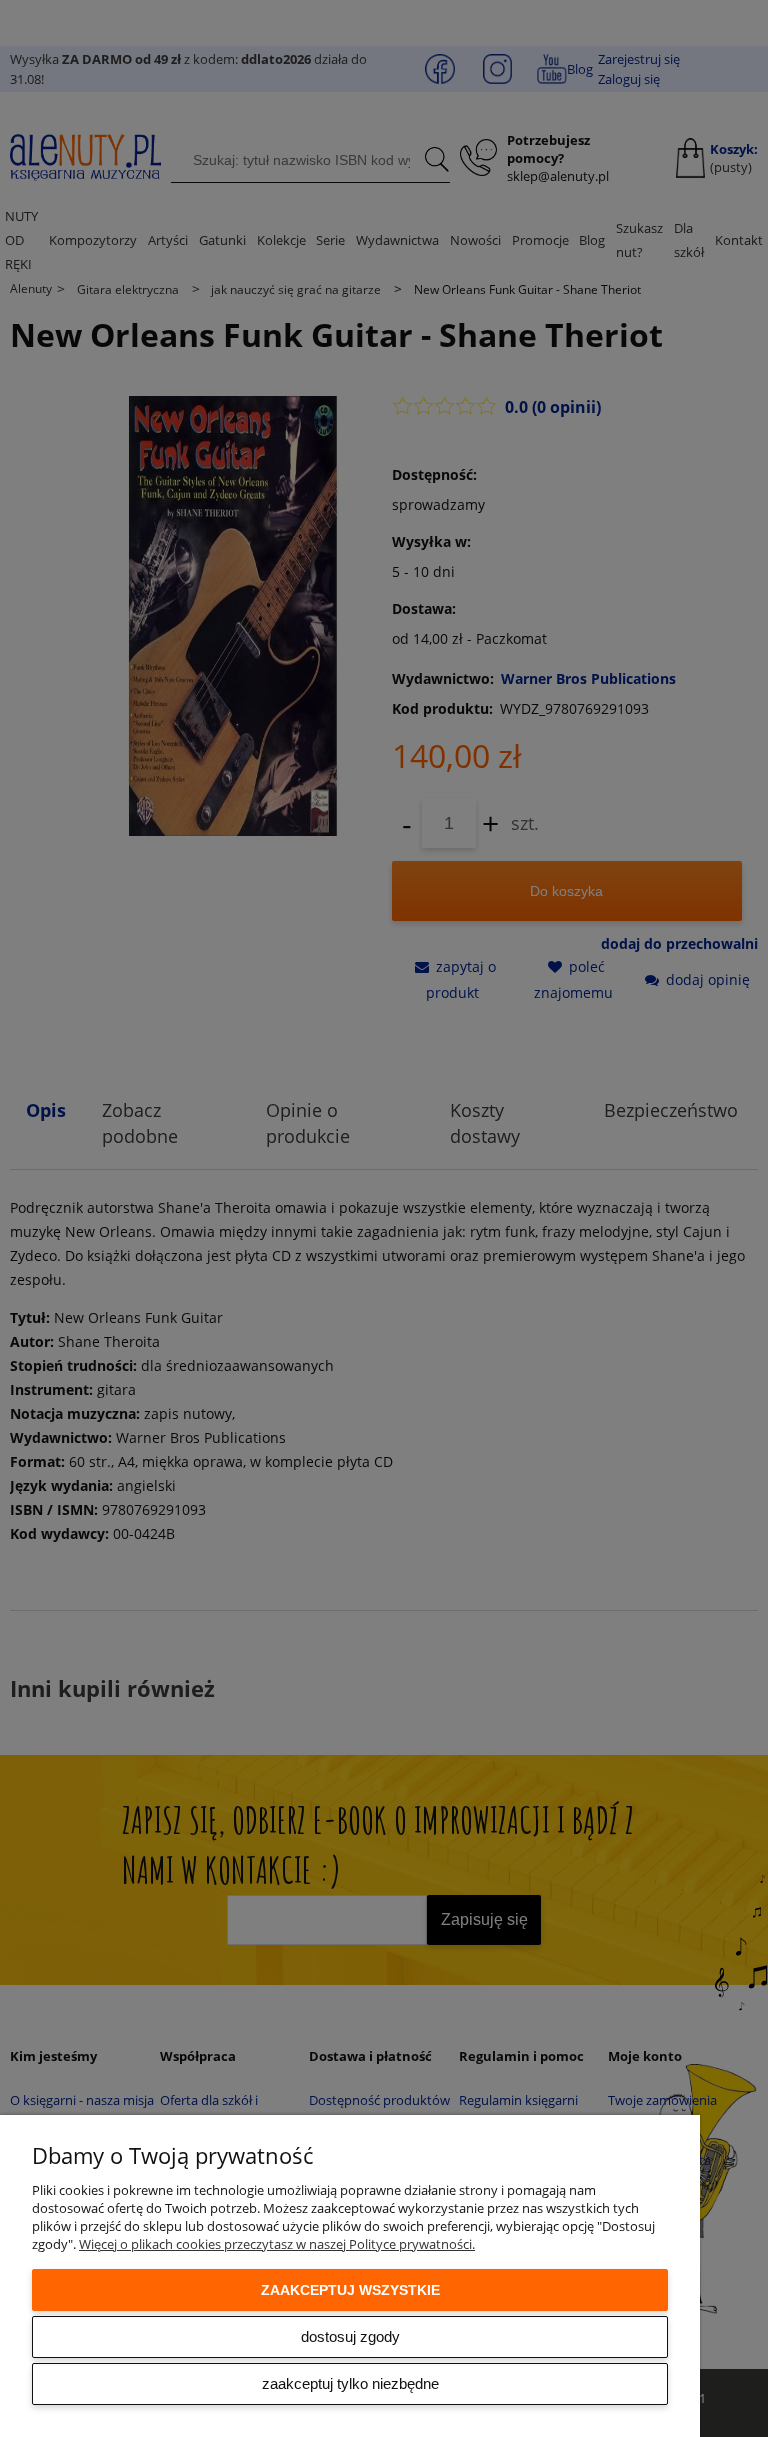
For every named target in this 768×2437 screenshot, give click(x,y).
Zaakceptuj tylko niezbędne (350, 2383)
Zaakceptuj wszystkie (350, 2290)
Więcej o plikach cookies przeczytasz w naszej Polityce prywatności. (277, 2244)
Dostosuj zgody (350, 2336)
